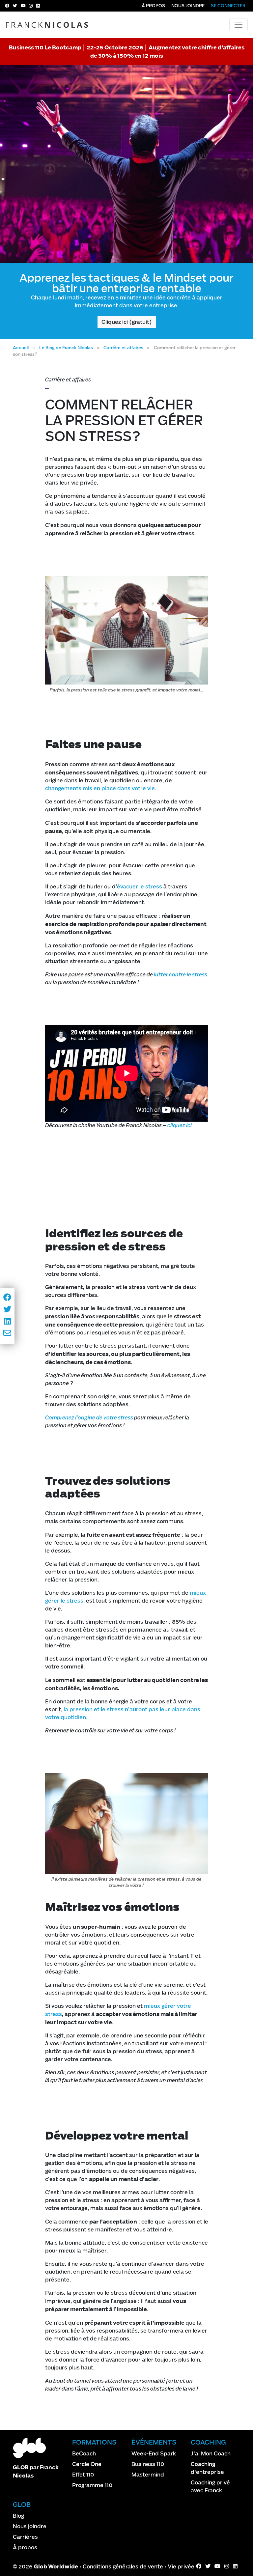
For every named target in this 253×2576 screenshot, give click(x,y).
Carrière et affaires (123, 348)
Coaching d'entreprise (207, 2468)
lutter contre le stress (181, 975)
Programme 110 (92, 2485)
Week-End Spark (154, 2454)
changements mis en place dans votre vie (100, 788)
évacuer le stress (140, 887)
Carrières (25, 2537)
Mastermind (148, 2475)
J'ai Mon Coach (211, 2454)
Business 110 (148, 2464)
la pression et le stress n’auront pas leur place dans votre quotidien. (123, 1713)
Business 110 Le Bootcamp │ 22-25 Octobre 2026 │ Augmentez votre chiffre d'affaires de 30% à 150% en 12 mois (127, 52)
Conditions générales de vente (123, 2567)
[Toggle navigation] (239, 25)
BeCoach (84, 2454)
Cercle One (87, 2464)
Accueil (21, 348)
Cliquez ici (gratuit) (127, 322)
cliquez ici (180, 1125)
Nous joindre (188, 6)
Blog (18, 2516)
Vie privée (181, 2567)
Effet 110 (83, 2475)
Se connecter (228, 6)
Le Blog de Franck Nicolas (66, 348)
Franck (48, 25)
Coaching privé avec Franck (210, 2487)
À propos (153, 6)
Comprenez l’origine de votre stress (89, 1418)
